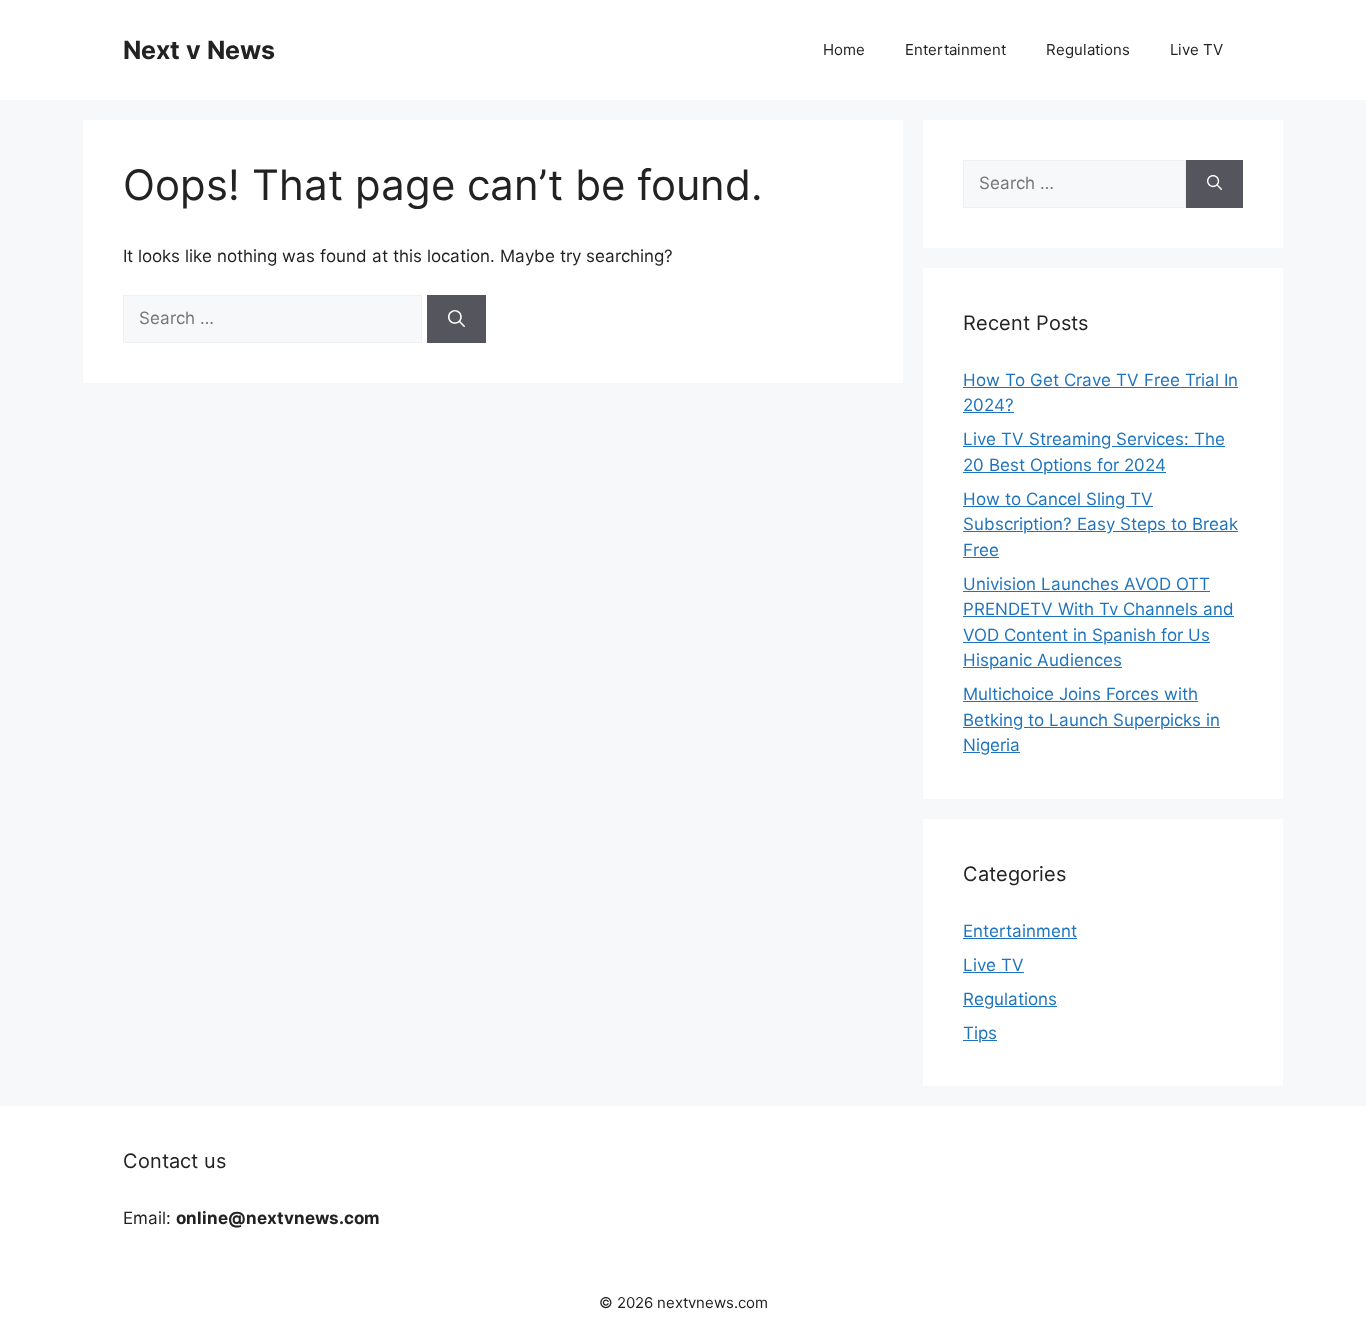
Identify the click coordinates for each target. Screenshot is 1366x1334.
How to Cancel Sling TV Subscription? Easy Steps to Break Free (1100, 524)
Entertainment (955, 49)
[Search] (456, 319)
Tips (980, 1033)
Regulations (1088, 49)
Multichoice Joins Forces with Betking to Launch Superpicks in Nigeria (1091, 719)
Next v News (199, 50)
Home (844, 49)
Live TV (1196, 49)
